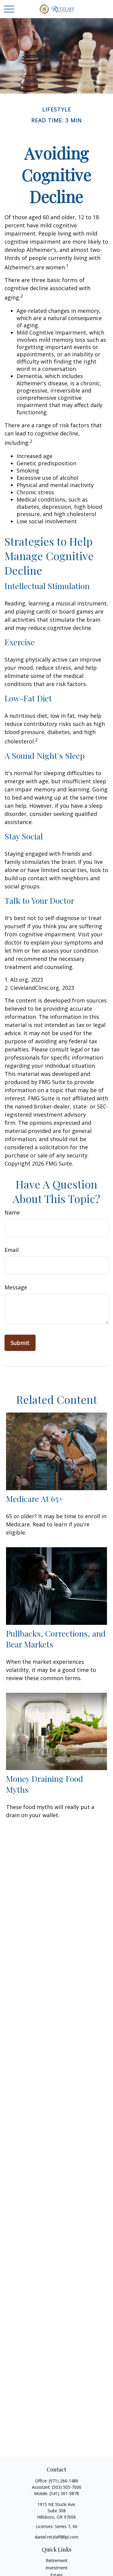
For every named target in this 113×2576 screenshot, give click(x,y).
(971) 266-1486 (64, 2481)
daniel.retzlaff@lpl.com (56, 2537)
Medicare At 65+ (35, 1499)
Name (12, 1212)
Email (12, 1250)
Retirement (57, 2560)
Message (16, 1287)
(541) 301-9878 (64, 2493)
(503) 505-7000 (67, 2487)
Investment (56, 2568)
